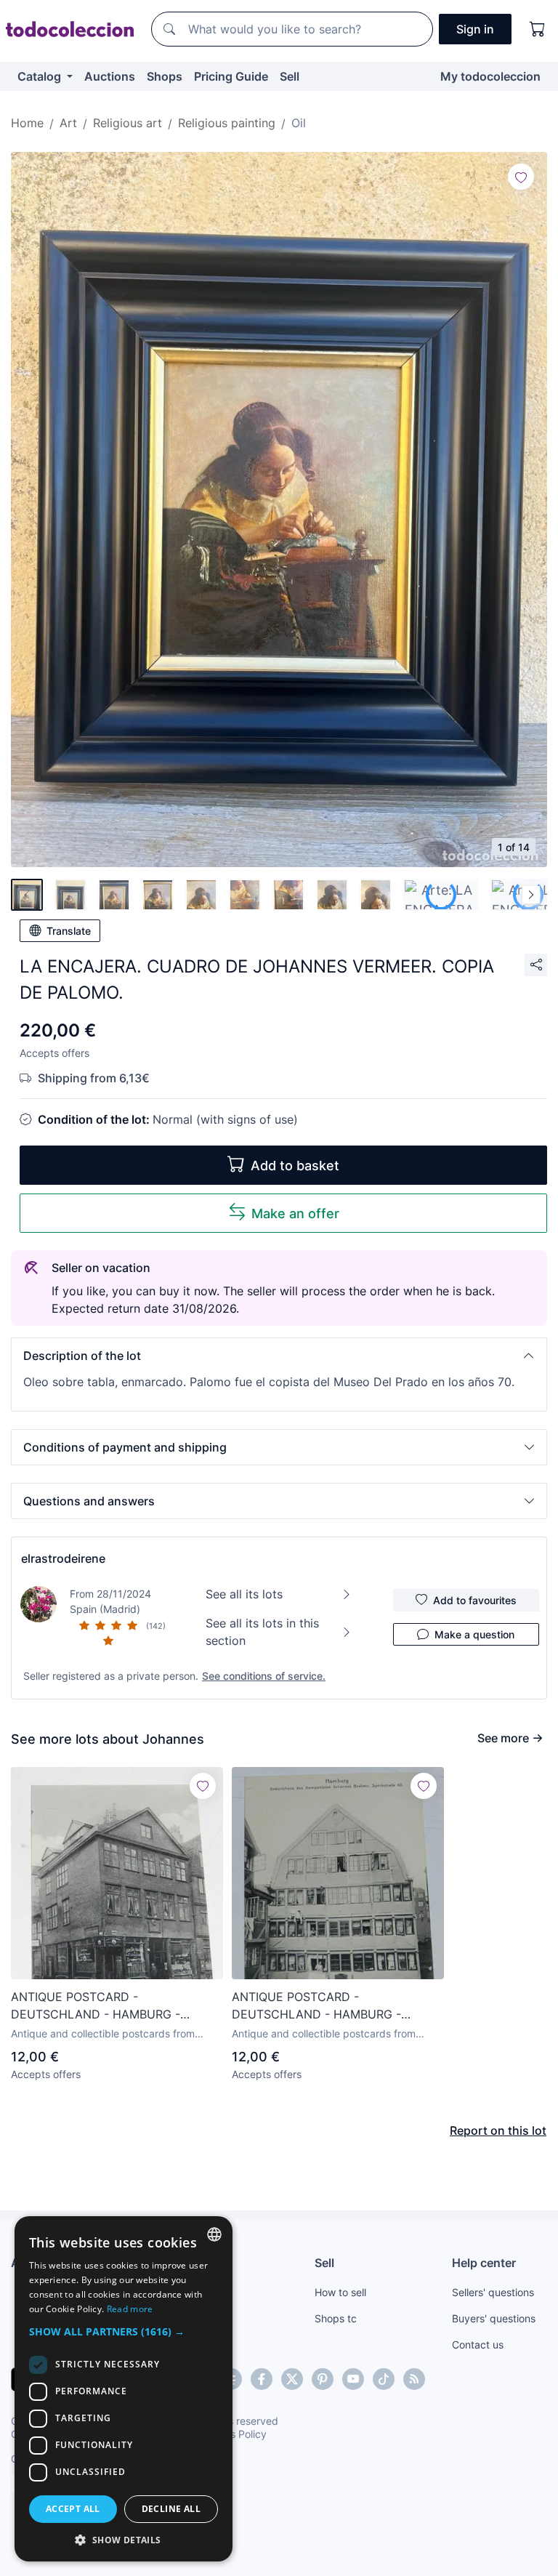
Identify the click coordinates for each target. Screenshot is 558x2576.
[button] (279, 1356)
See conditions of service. (264, 1676)
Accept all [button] (73, 2509)
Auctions (110, 76)
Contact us (478, 2344)
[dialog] (124, 2389)
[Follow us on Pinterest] (323, 2379)
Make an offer (295, 1213)
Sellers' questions (493, 2292)
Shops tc (336, 2318)
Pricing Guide (231, 76)
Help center (484, 2263)
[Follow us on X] (292, 2379)
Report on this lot (498, 2130)
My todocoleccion (490, 76)
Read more (130, 2309)
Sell (290, 76)
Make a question (474, 1634)
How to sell (340, 2292)
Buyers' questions (494, 2318)
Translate (69, 931)
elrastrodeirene (63, 1558)
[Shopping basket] (538, 29)
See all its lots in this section (262, 1632)
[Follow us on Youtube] (353, 2379)
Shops (165, 76)
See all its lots (244, 1594)
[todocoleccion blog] (414, 2379)
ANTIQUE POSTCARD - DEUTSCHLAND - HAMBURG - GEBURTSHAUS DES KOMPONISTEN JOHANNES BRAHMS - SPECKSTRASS (116, 2006)
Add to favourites (475, 1600)
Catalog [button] (41, 76)
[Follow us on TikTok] (384, 2379)
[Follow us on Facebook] (262, 2379)
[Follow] (521, 177)
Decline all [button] (171, 2509)
